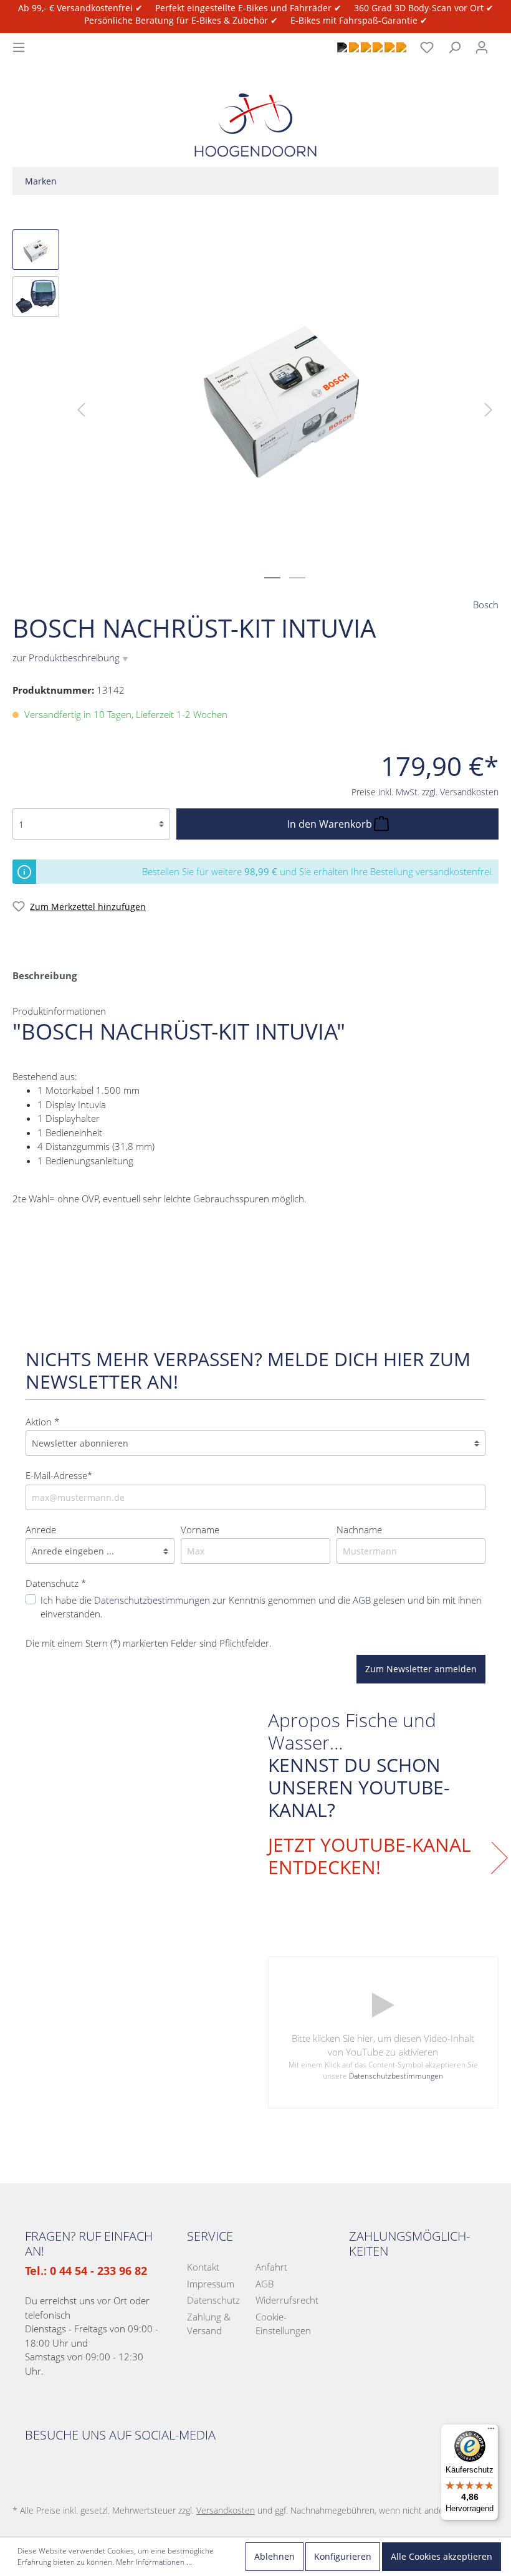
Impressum (211, 2284)
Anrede (41, 1530)
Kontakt (203, 2267)
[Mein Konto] (482, 47)
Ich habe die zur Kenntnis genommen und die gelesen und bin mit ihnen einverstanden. (261, 1607)
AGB (362, 1600)
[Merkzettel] (427, 47)
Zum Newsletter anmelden (421, 1669)
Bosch (486, 605)
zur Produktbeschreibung (70, 658)
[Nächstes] (489, 409)
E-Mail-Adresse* (59, 1475)
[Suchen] (454, 47)
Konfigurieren (343, 2556)
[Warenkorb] (503, 41)
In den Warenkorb (331, 824)
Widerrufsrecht (287, 2300)
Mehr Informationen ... (154, 2562)
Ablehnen (275, 2556)
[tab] (45, 975)
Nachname (359, 1530)
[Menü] (19, 47)
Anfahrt (271, 2267)
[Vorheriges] (81, 409)
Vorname (200, 1530)
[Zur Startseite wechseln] (255, 114)
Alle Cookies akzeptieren (442, 2556)
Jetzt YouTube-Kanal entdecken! (370, 1856)
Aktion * (42, 1422)
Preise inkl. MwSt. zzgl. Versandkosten (425, 792)
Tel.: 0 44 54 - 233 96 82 (86, 2271)
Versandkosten (226, 2510)
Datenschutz (213, 2300)
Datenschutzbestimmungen (152, 1600)
